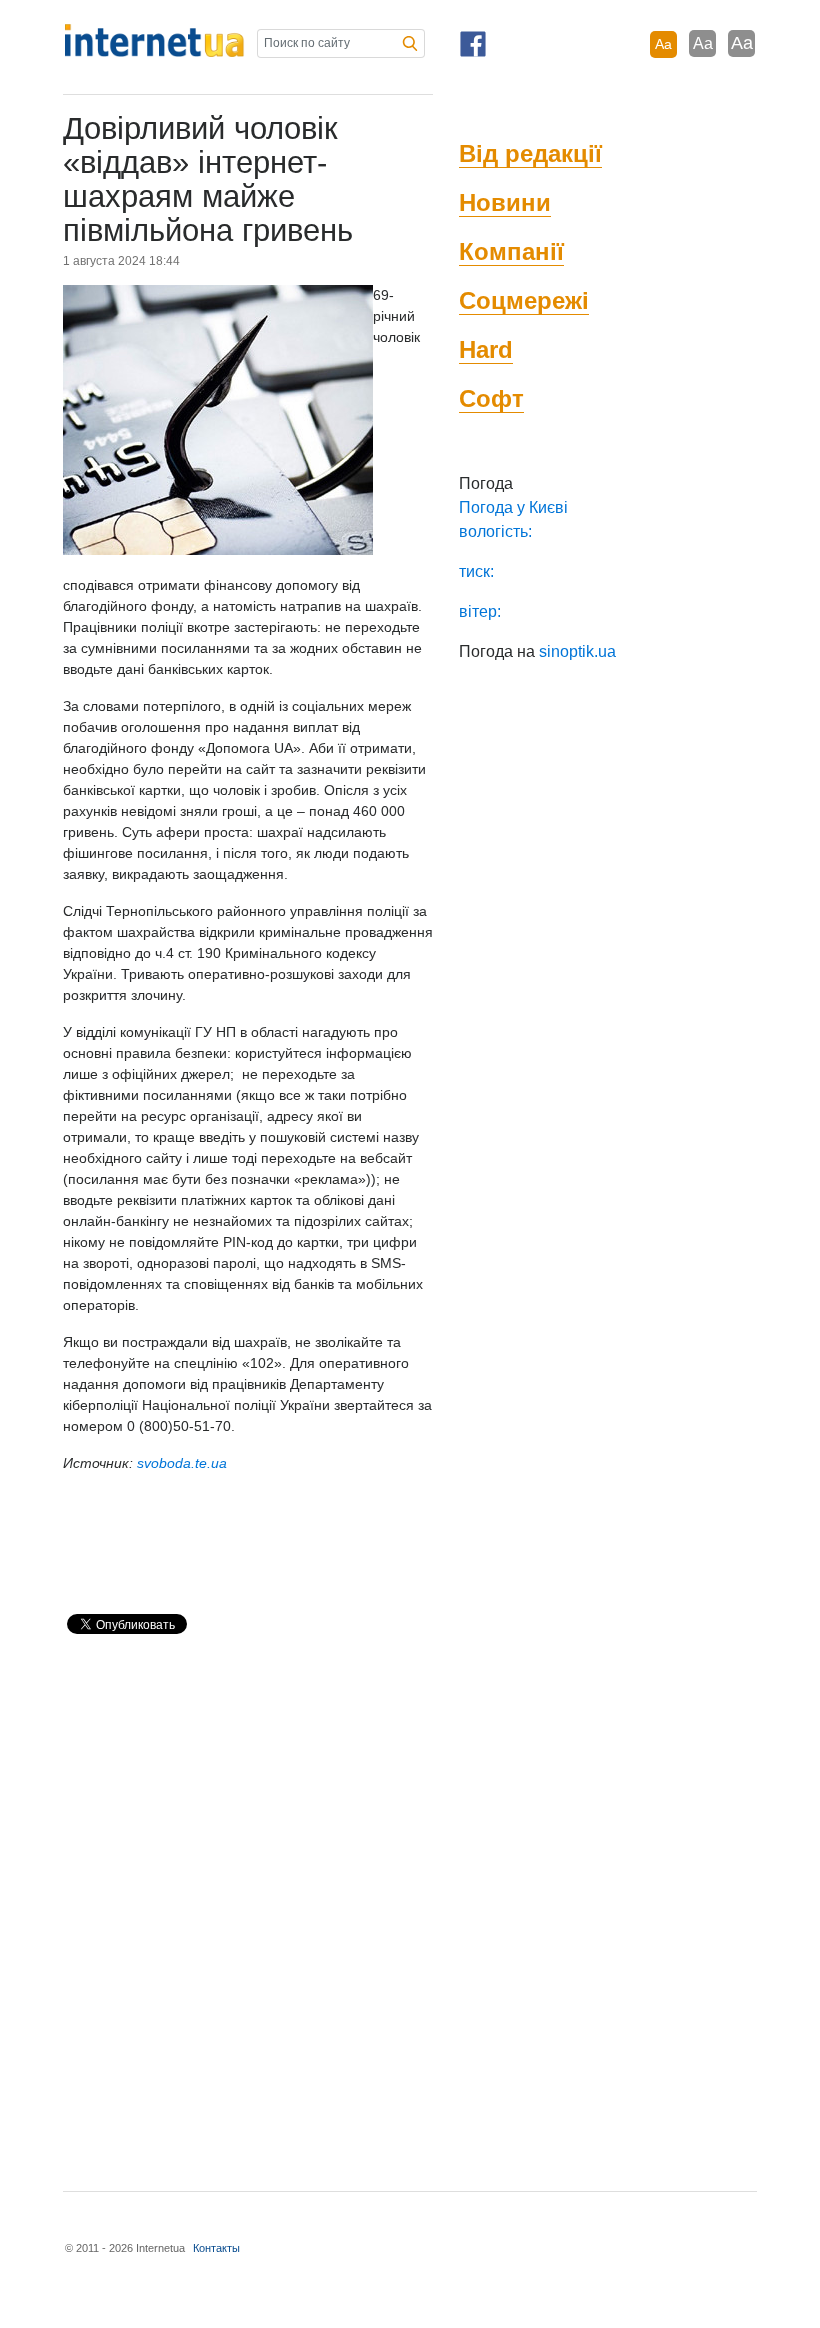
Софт (491, 398)
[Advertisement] (297, 1547)
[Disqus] (248, 1904)
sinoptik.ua (577, 651)
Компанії (511, 251)
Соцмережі (524, 300)
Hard (486, 349)
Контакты (216, 2248)
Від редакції (530, 153)
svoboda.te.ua (182, 1463)
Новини (505, 202)
